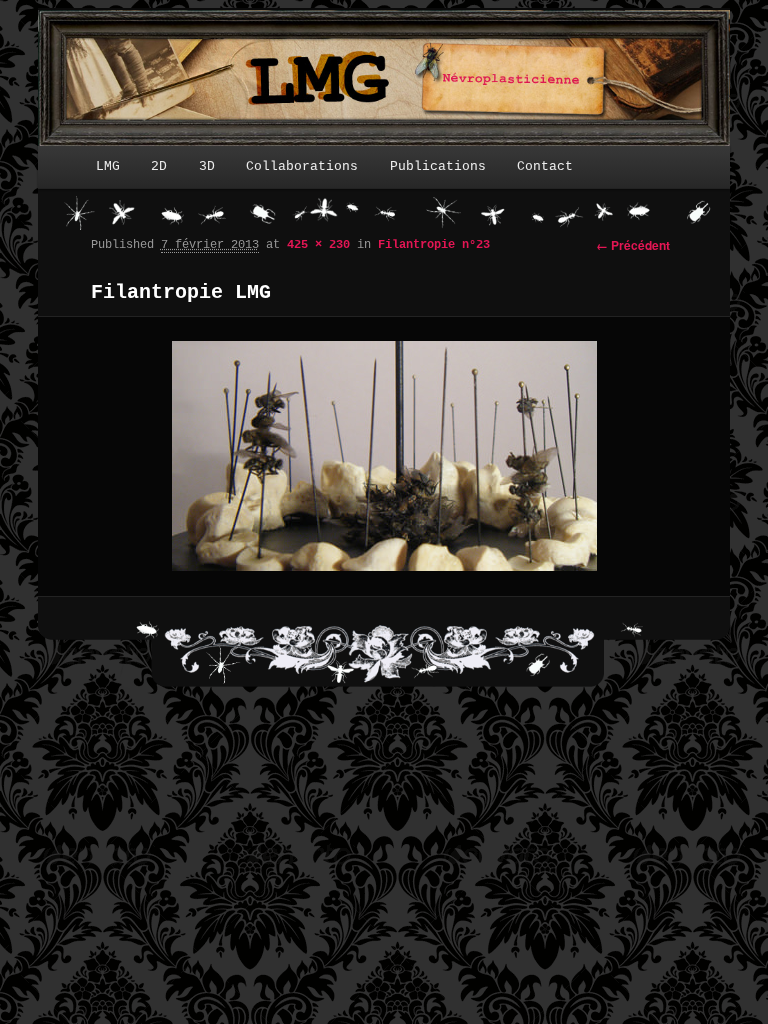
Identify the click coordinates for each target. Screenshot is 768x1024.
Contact (545, 166)
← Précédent (633, 245)
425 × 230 (318, 245)
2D (159, 166)
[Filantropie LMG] (384, 456)
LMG (108, 166)
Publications (438, 166)
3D (207, 166)
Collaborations (302, 166)
